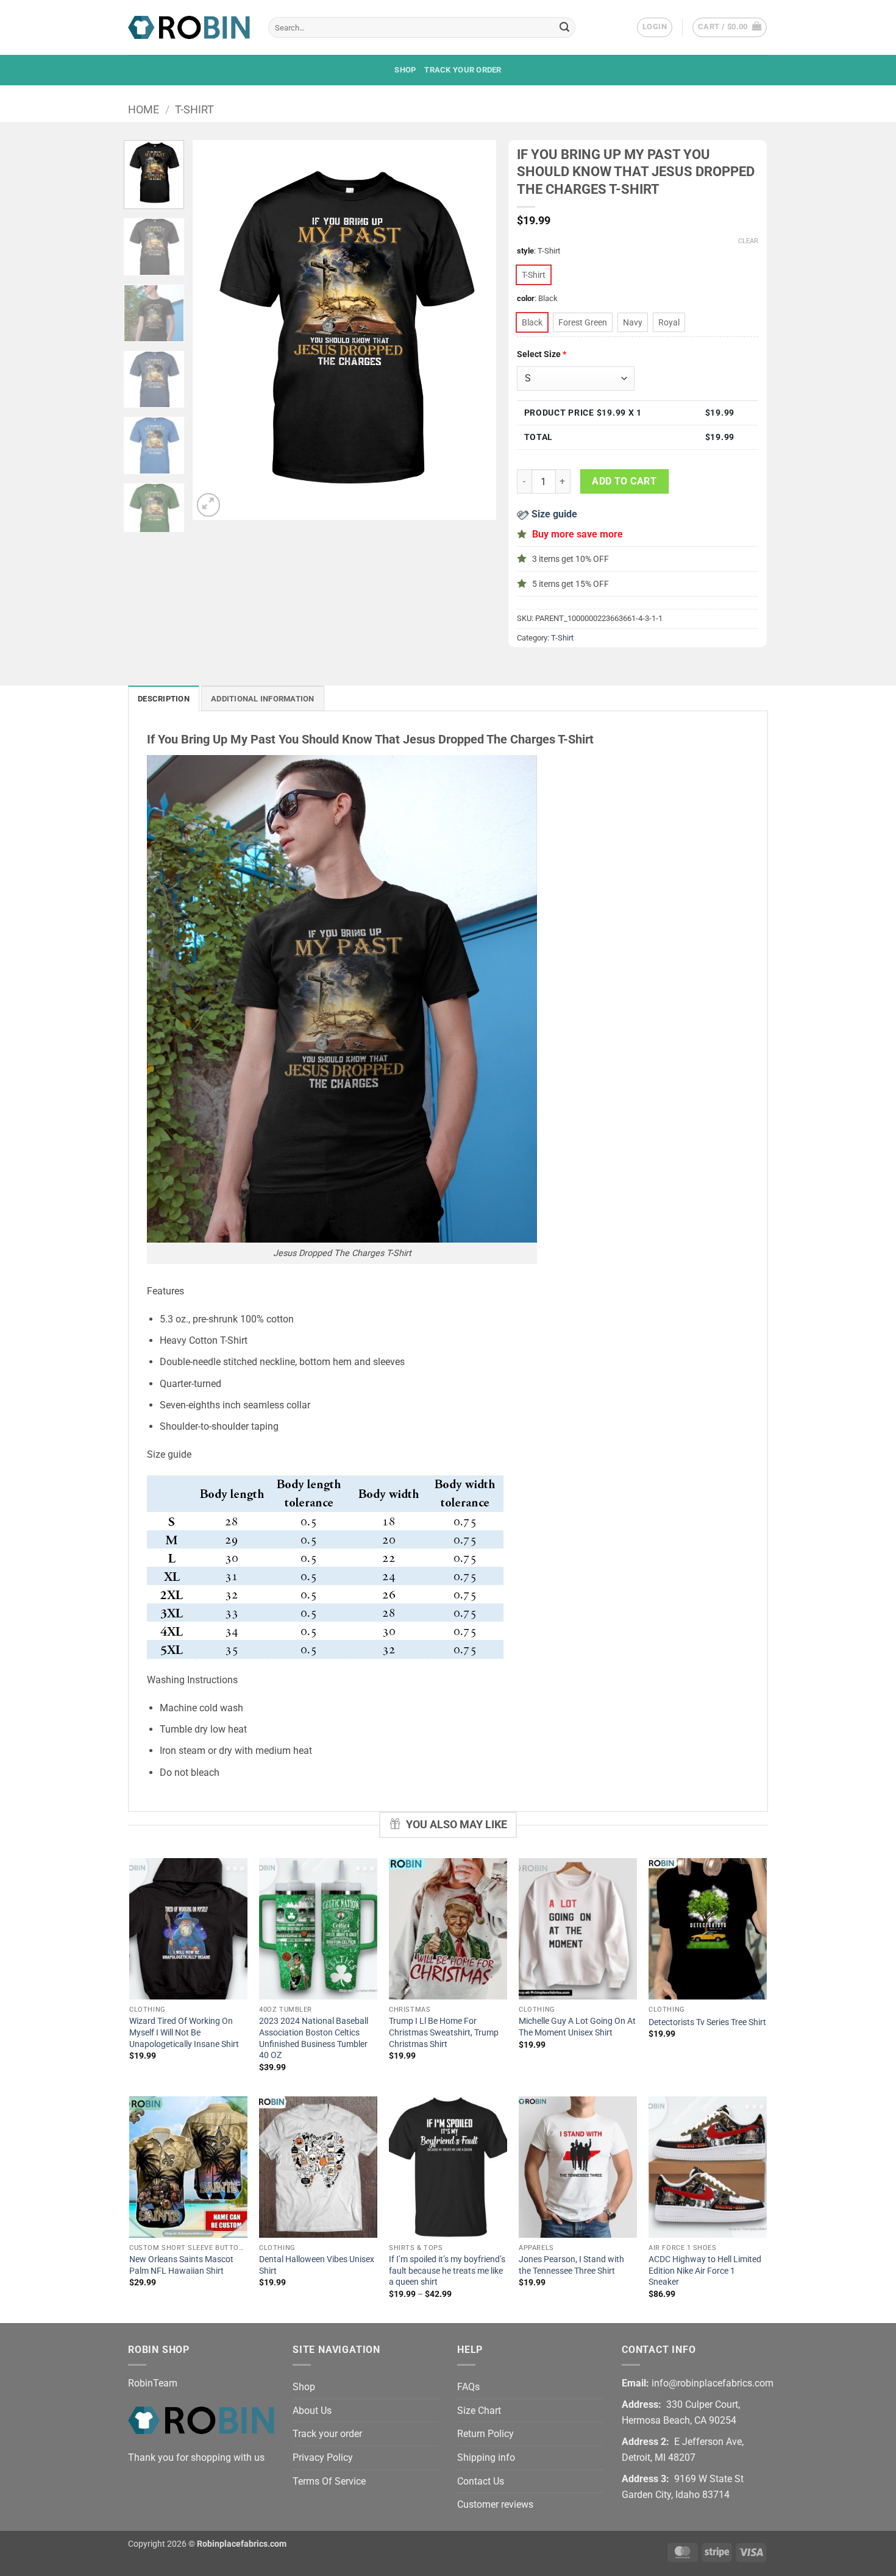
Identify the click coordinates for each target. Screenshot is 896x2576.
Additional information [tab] (263, 699)
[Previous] (214, 330)
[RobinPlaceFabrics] (189, 27)
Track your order (463, 70)
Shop (405, 70)
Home (144, 109)
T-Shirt (194, 109)
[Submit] (564, 27)
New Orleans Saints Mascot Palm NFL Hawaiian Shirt (181, 2265)
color (526, 299)
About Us (312, 2411)
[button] (655, 27)
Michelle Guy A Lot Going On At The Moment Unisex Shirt (577, 2027)
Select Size (542, 354)
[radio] (534, 275)
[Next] (475, 330)
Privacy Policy (323, 2457)
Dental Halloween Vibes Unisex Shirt (317, 2265)
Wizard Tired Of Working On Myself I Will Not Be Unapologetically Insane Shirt (184, 2032)
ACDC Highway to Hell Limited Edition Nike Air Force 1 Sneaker (705, 2271)
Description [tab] (164, 699)
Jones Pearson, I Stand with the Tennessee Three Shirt (571, 2265)
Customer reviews (495, 2504)
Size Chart (479, 2411)
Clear (748, 241)
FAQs (468, 2387)
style (525, 251)
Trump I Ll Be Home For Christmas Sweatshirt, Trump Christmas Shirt (444, 2032)
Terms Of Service (329, 2481)
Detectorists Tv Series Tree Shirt (707, 2022)
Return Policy (485, 2434)
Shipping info (486, 2457)
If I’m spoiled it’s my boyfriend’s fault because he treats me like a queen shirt (447, 2271)
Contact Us (481, 2481)
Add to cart (624, 481)
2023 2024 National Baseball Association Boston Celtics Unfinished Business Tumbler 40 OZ (314, 2038)
